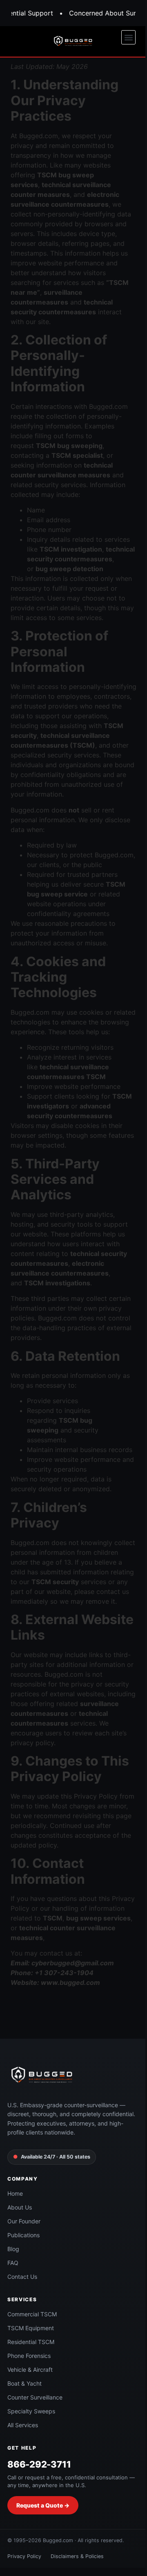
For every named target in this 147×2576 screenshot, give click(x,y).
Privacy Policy (24, 2556)
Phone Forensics (29, 2356)
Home (15, 2193)
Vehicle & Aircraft (30, 2370)
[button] (128, 37)
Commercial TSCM (32, 2314)
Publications (23, 2235)
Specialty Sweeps (31, 2411)
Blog (13, 2249)
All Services (23, 2425)
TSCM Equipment (31, 2328)
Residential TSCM (31, 2342)
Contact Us (22, 2277)
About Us (20, 2207)
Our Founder (24, 2221)
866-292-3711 (39, 2464)
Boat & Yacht (24, 2383)
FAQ (13, 2263)
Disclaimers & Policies (77, 2556)
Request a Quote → (43, 2505)
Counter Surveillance (35, 2397)
